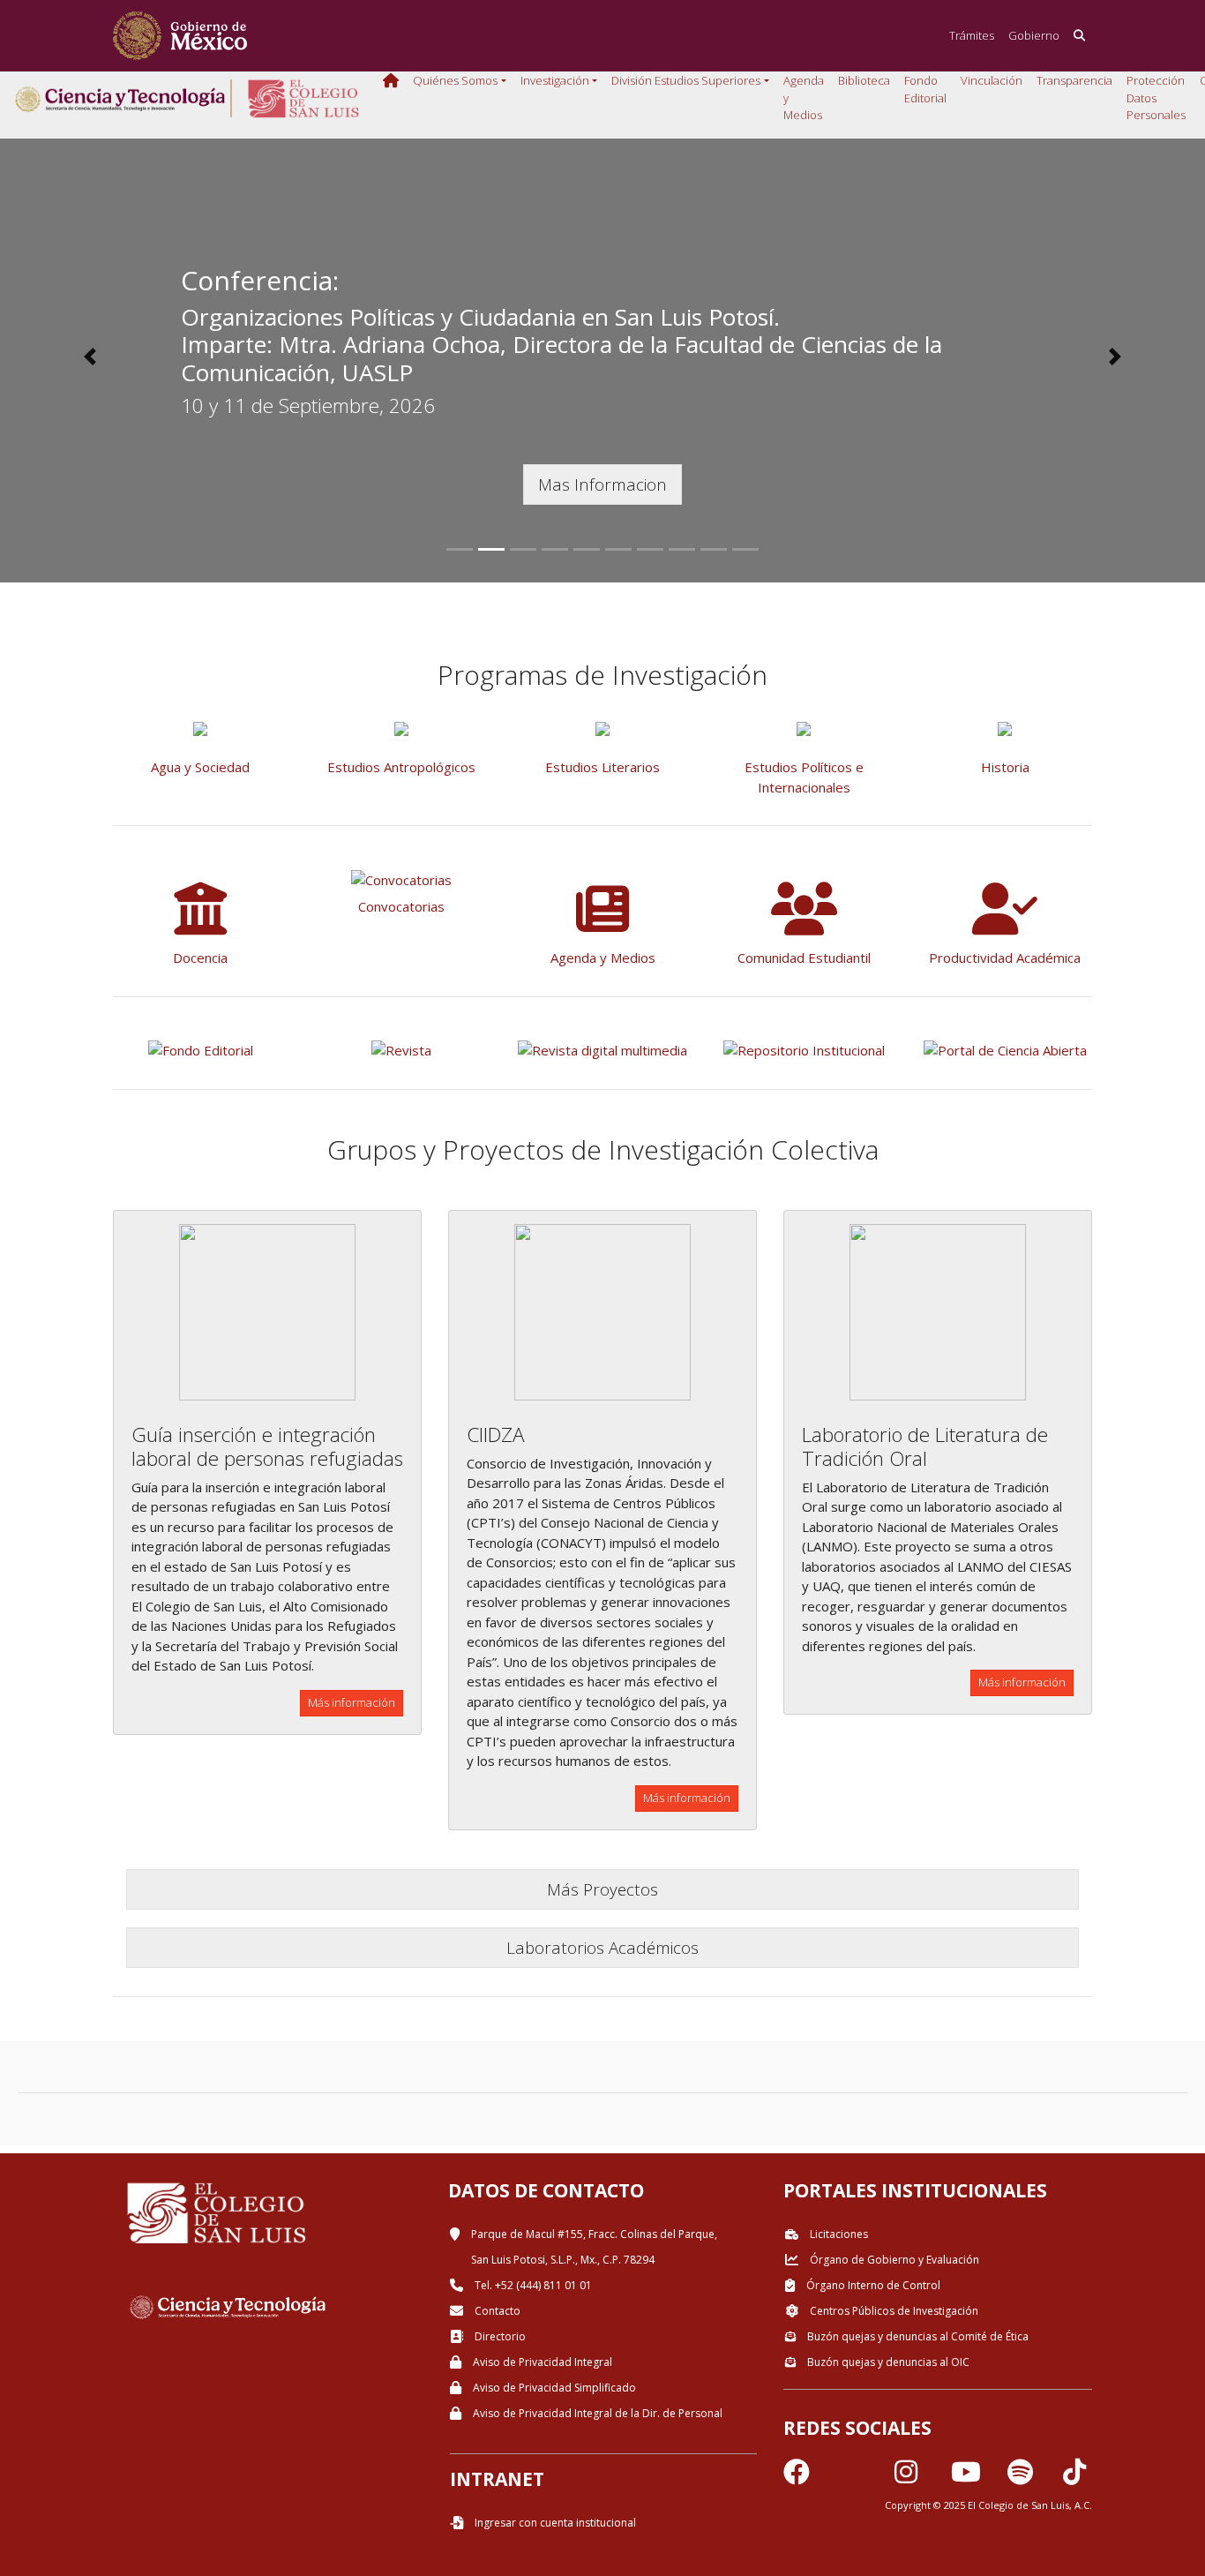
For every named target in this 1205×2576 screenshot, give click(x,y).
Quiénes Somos (455, 80)
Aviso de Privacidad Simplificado (553, 2388)
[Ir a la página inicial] (180, 36)
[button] (90, 357)
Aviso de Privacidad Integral (541, 2362)
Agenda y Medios (804, 98)
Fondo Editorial (925, 89)
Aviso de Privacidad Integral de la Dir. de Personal (596, 2413)
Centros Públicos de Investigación (893, 2311)
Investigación (555, 80)
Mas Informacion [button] (602, 484)
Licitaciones (838, 2234)
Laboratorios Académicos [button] (602, 1947)
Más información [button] (352, 1702)
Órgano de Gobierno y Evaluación (893, 2260)
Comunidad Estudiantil (804, 958)
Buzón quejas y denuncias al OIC (887, 2362)
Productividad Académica (1005, 958)
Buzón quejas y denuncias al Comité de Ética (917, 2336)
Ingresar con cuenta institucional (554, 2523)
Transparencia (1074, 80)
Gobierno (1034, 35)
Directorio (499, 2336)
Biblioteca (864, 80)
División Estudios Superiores (686, 80)
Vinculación (992, 80)
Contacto (496, 2311)
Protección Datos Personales (1156, 98)
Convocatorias (401, 906)
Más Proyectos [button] (602, 1889)
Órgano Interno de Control (872, 2285)
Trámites (972, 35)
